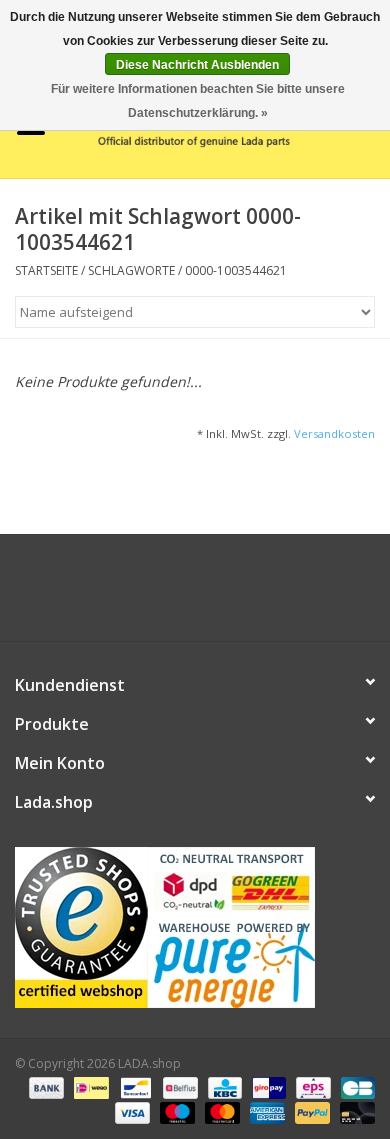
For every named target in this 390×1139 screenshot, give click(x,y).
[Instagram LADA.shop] (249, 595)
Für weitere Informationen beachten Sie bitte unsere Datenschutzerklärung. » (198, 101)
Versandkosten (334, 433)
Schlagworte (131, 270)
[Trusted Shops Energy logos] (195, 927)
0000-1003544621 (236, 270)
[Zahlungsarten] (44, 1086)
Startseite (46, 270)
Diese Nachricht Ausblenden (197, 65)
